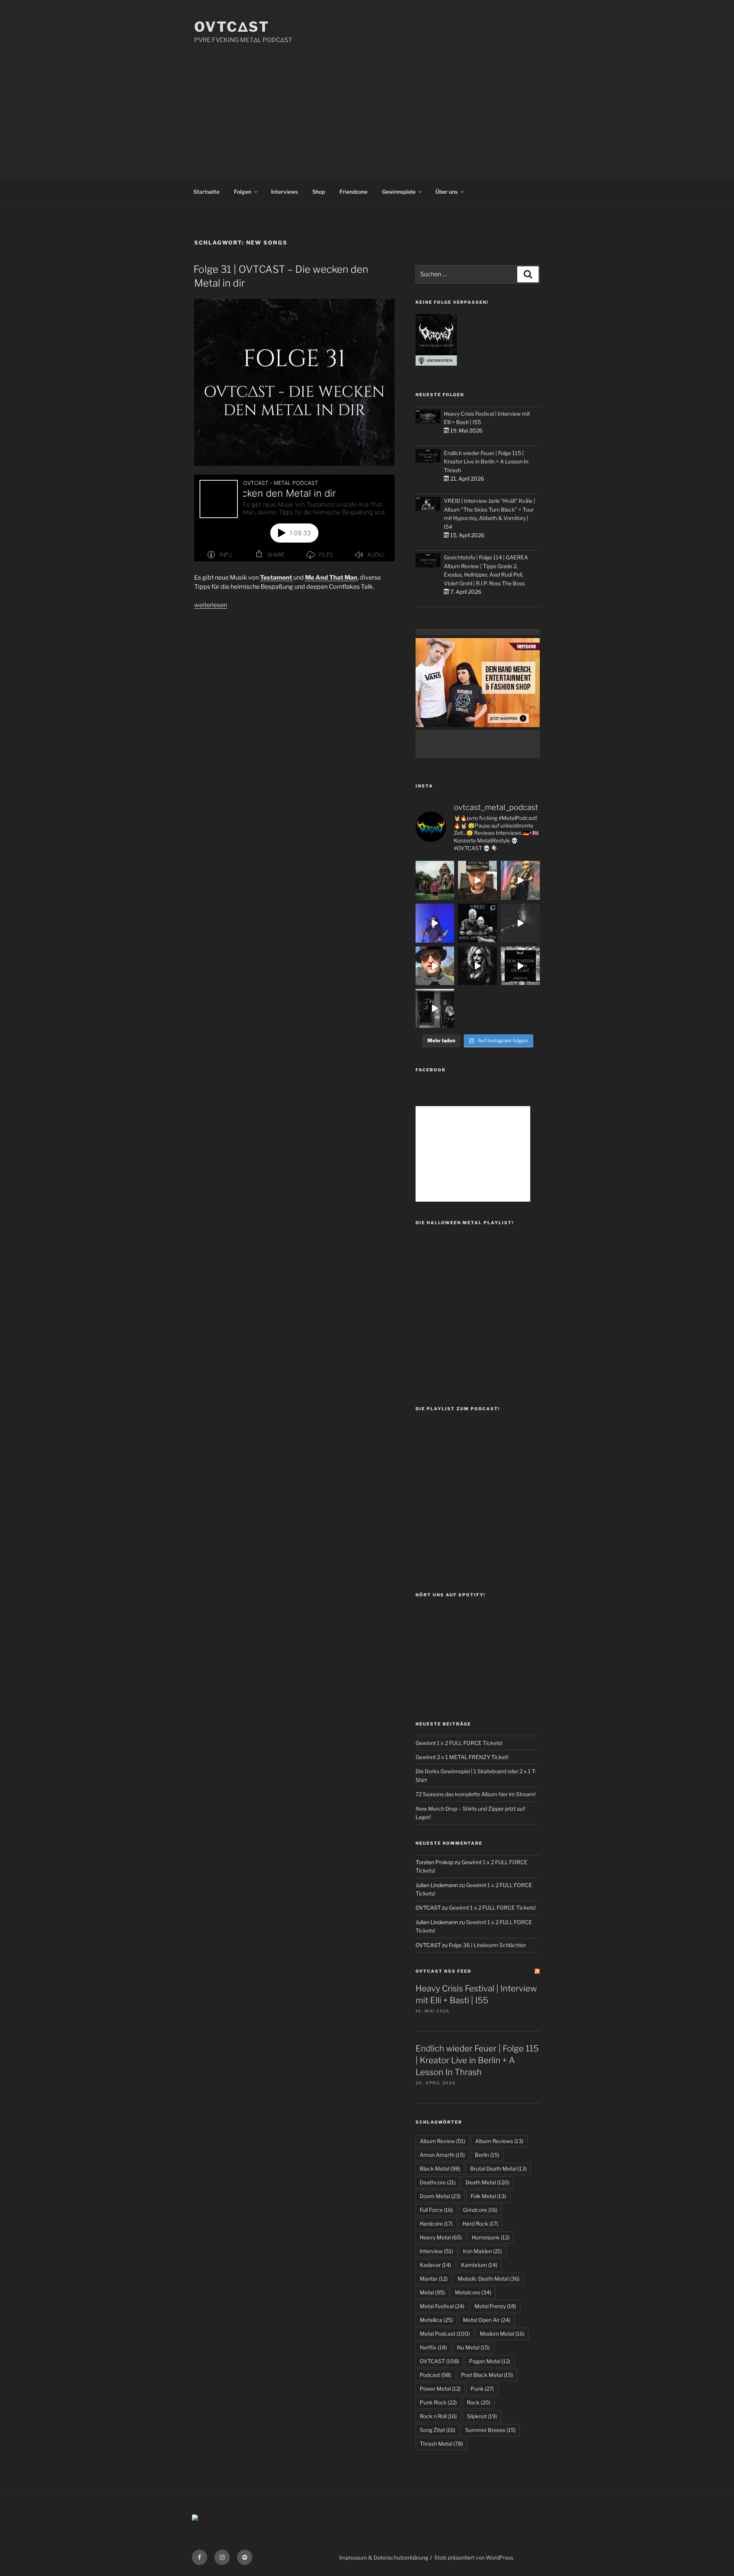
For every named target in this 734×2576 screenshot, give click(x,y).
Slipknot (482, 2416)
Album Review (443, 2141)
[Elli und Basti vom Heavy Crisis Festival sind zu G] (477, 880)
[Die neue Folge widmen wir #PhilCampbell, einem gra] (520, 966)
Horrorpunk (491, 2237)
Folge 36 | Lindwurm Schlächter (487, 1945)
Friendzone (353, 192)
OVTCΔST (232, 27)
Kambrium (479, 2265)
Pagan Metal (490, 2361)
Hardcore (436, 2224)
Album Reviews (499, 2141)
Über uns (447, 192)
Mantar (434, 2279)
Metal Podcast (445, 2334)
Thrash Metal (441, 2444)
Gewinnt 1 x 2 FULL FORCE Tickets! (459, 1743)
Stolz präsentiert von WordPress (474, 2557)
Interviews (284, 192)
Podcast (435, 2375)
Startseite (206, 192)
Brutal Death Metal (499, 2169)
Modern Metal (502, 2334)
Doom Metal (440, 2196)
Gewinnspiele (399, 192)
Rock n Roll (438, 2416)
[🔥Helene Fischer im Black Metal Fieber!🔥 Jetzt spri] (477, 966)
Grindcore (480, 2210)
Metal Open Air (487, 2320)
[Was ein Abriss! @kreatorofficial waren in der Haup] (435, 923)
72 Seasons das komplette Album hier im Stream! (476, 1794)
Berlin (487, 2155)
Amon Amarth (442, 2155)
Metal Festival (442, 2306)
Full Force (436, 2210)
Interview (436, 2251)
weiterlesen (211, 605)
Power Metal (440, 2389)
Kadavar (435, 2265)
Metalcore (473, 2292)
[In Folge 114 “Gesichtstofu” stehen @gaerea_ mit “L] (435, 966)
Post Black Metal (487, 2375)
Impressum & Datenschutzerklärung (384, 2557)
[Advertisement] (367, 102)
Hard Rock (480, 2224)
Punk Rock (438, 2402)
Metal (432, 2292)
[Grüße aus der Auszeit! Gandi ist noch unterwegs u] (435, 880)
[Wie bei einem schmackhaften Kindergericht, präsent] (435, 1008)
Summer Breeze (490, 2430)
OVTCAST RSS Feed (443, 1971)
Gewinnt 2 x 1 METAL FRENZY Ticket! (462, 1757)
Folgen (243, 192)
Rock (479, 2402)
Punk (482, 2389)
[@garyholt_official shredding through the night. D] (520, 880)
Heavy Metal (441, 2237)
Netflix (433, 2347)
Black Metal (440, 2169)
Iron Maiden (482, 2251)
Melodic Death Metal (489, 2279)
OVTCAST (439, 2361)
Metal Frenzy (495, 2306)
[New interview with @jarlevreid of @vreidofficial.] (477, 923)
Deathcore (438, 2182)
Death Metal (488, 2182)
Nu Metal (473, 2347)
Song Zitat (438, 2430)
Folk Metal (488, 2196)
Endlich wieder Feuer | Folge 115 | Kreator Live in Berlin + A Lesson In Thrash (486, 462)
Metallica (436, 2320)
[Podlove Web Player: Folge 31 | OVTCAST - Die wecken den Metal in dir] (294, 518)
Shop (319, 192)
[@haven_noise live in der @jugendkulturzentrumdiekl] (520, 923)
